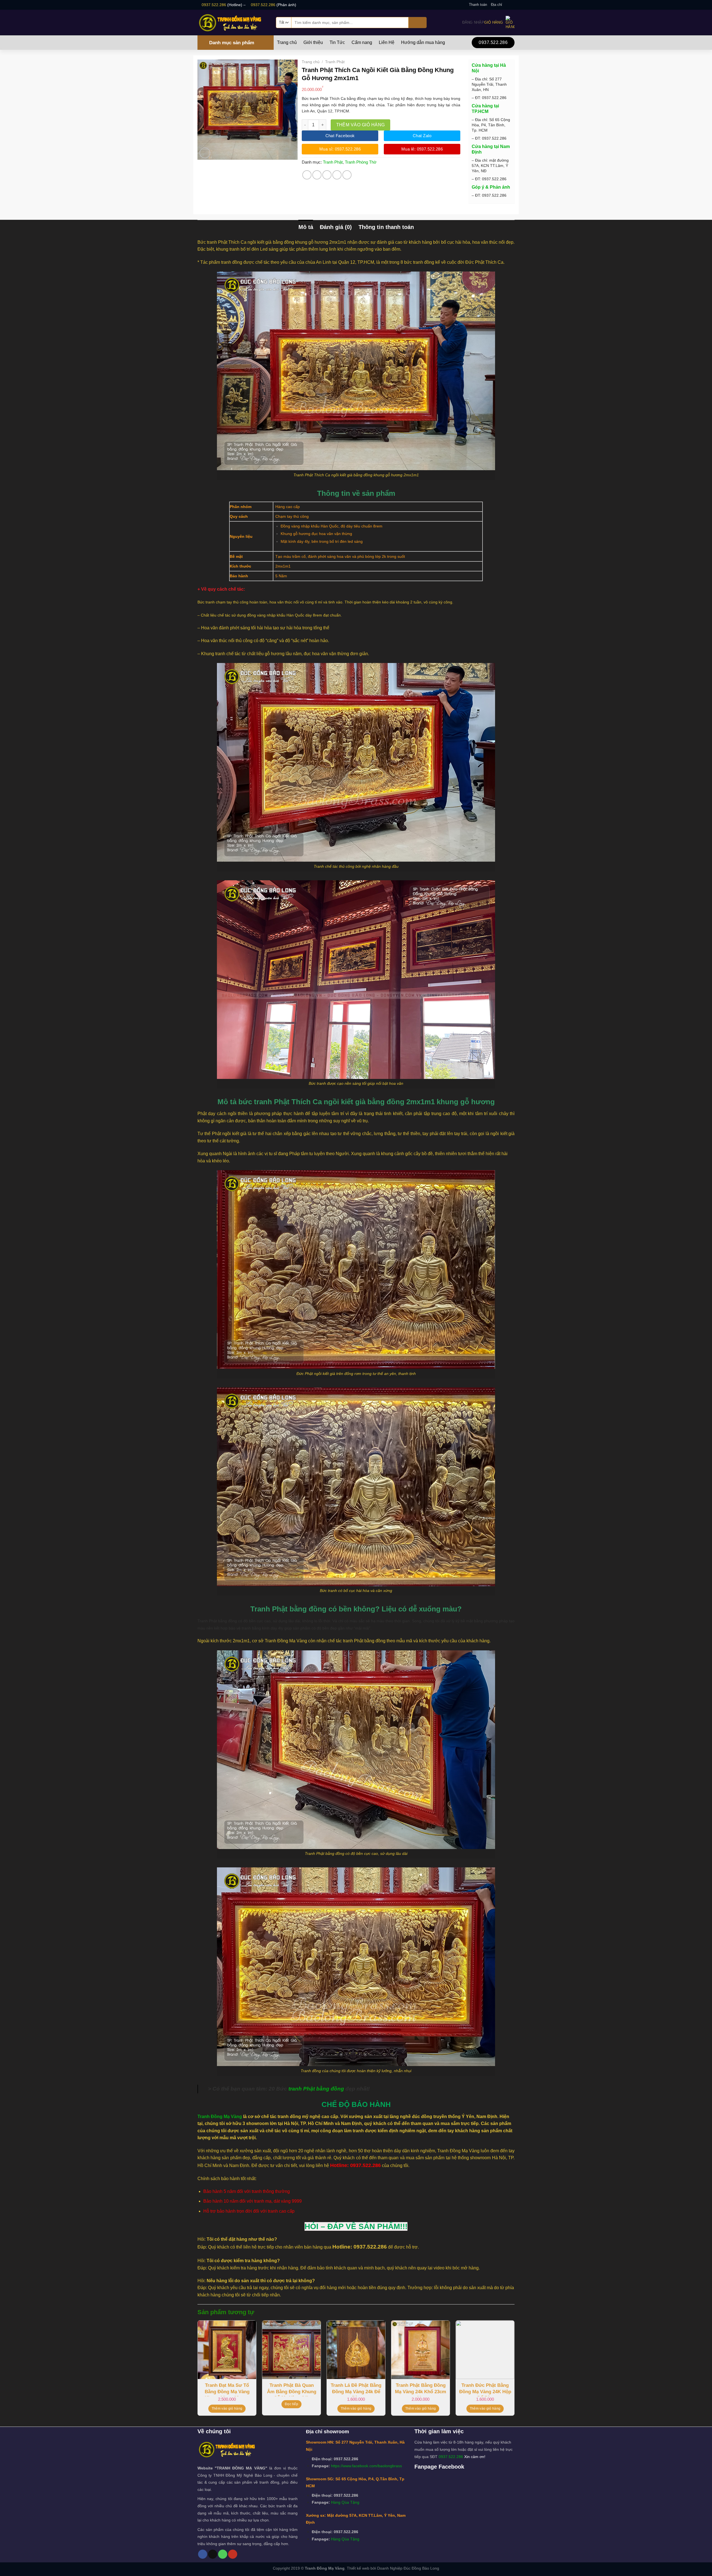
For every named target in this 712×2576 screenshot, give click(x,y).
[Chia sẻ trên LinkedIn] (347, 175)
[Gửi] (418, 23)
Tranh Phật (335, 62)
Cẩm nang (362, 43)
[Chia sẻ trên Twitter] (317, 175)
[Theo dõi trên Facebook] (506, 5)
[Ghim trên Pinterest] (337, 175)
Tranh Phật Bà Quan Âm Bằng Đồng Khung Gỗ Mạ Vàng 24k (292, 2389)
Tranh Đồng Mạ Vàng (220, 2117)
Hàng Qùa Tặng (345, 2502)
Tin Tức (337, 43)
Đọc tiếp (291, 2404)
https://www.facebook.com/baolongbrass (366, 2466)
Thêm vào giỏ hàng (361, 125)
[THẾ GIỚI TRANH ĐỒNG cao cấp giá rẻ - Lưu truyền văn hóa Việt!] (233, 22)
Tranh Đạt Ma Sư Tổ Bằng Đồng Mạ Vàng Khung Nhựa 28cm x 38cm (227, 2389)
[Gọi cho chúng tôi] (223, 2554)
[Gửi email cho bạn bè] (327, 175)
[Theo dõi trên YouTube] (233, 2554)
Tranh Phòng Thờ (361, 162)
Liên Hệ (387, 43)
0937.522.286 (214, 5)
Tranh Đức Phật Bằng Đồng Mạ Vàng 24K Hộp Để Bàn (485, 2389)
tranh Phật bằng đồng (316, 2089)
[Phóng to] (205, 153)
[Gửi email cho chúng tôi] (512, 5)
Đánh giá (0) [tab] (336, 227)
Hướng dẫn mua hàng (423, 43)
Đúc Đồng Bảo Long (421, 2568)
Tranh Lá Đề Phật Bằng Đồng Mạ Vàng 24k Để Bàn (356, 2389)
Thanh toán (478, 5)
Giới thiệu (313, 43)
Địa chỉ (496, 5)
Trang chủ (287, 43)
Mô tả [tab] (306, 227)
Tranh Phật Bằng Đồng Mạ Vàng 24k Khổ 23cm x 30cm (421, 2389)
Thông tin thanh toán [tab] (386, 227)
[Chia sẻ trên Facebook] (307, 175)
